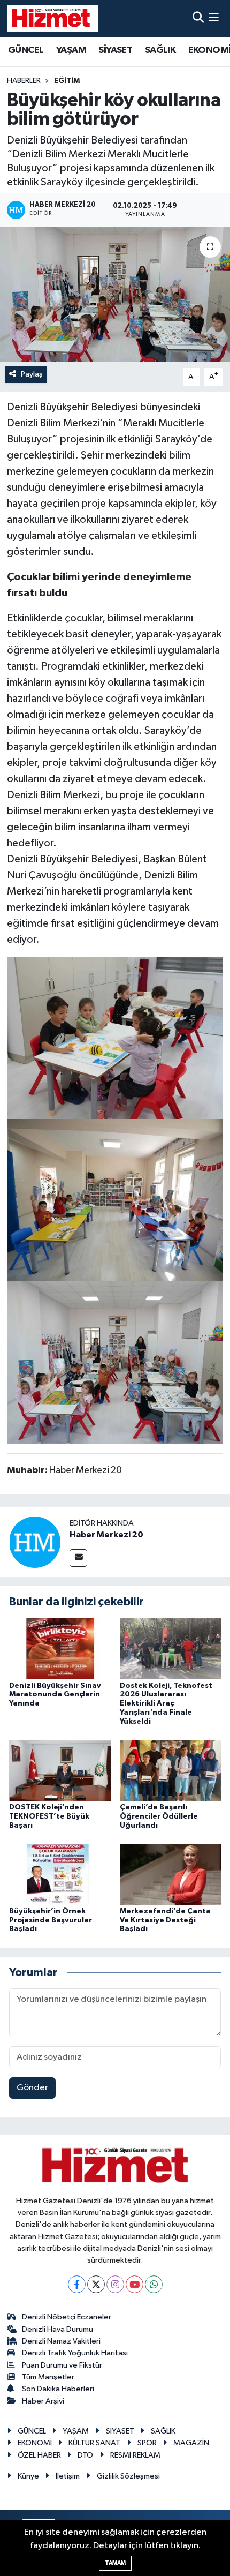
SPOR (147, 2443)
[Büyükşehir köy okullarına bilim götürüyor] (115, 295)
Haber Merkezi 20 (106, 1535)
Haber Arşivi (43, 2401)
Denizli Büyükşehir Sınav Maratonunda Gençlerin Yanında (55, 1695)
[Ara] (198, 18)
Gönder (32, 2088)
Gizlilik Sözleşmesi (128, 2476)
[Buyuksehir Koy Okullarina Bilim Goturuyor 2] (115, 1037)
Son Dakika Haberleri (58, 2389)
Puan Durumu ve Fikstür (62, 2365)
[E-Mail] (78, 1558)
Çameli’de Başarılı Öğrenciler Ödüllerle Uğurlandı (159, 1816)
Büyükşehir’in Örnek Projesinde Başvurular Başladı (51, 1920)
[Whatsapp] (154, 2284)
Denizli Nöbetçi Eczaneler (67, 2317)
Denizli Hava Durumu (57, 2329)
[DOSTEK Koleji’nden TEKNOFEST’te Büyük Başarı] (60, 1770)
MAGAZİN (191, 2443)
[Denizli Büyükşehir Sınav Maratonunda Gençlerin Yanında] (60, 1648)
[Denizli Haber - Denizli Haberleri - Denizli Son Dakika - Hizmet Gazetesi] (52, 18)
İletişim (68, 2476)
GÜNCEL (26, 50)
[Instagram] (115, 2284)
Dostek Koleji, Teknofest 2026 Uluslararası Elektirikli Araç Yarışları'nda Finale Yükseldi (166, 1704)
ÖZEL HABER (39, 2455)
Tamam (115, 2563)
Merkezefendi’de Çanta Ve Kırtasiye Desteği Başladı (165, 1920)
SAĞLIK (160, 50)
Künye (28, 2476)
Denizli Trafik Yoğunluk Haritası (75, 2353)
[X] (96, 2284)
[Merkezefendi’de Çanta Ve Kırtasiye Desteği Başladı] (171, 1874)
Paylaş (32, 374)
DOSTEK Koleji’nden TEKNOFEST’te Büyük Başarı (49, 1816)
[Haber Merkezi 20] (35, 1542)
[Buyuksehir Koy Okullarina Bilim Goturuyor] (115, 1362)
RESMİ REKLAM (135, 2455)
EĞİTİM (67, 81)
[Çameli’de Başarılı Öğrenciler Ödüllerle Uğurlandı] (171, 1770)
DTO (85, 2455)
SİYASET (115, 50)
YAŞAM (71, 50)
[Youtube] (135, 2284)
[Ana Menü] (214, 18)
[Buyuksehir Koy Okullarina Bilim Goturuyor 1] (115, 1200)
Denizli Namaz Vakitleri (61, 2341)
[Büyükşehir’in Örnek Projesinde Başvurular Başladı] (60, 1874)
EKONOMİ (35, 2443)
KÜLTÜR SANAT (94, 2443)
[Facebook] (77, 2284)
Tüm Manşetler (48, 2377)
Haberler (24, 81)
